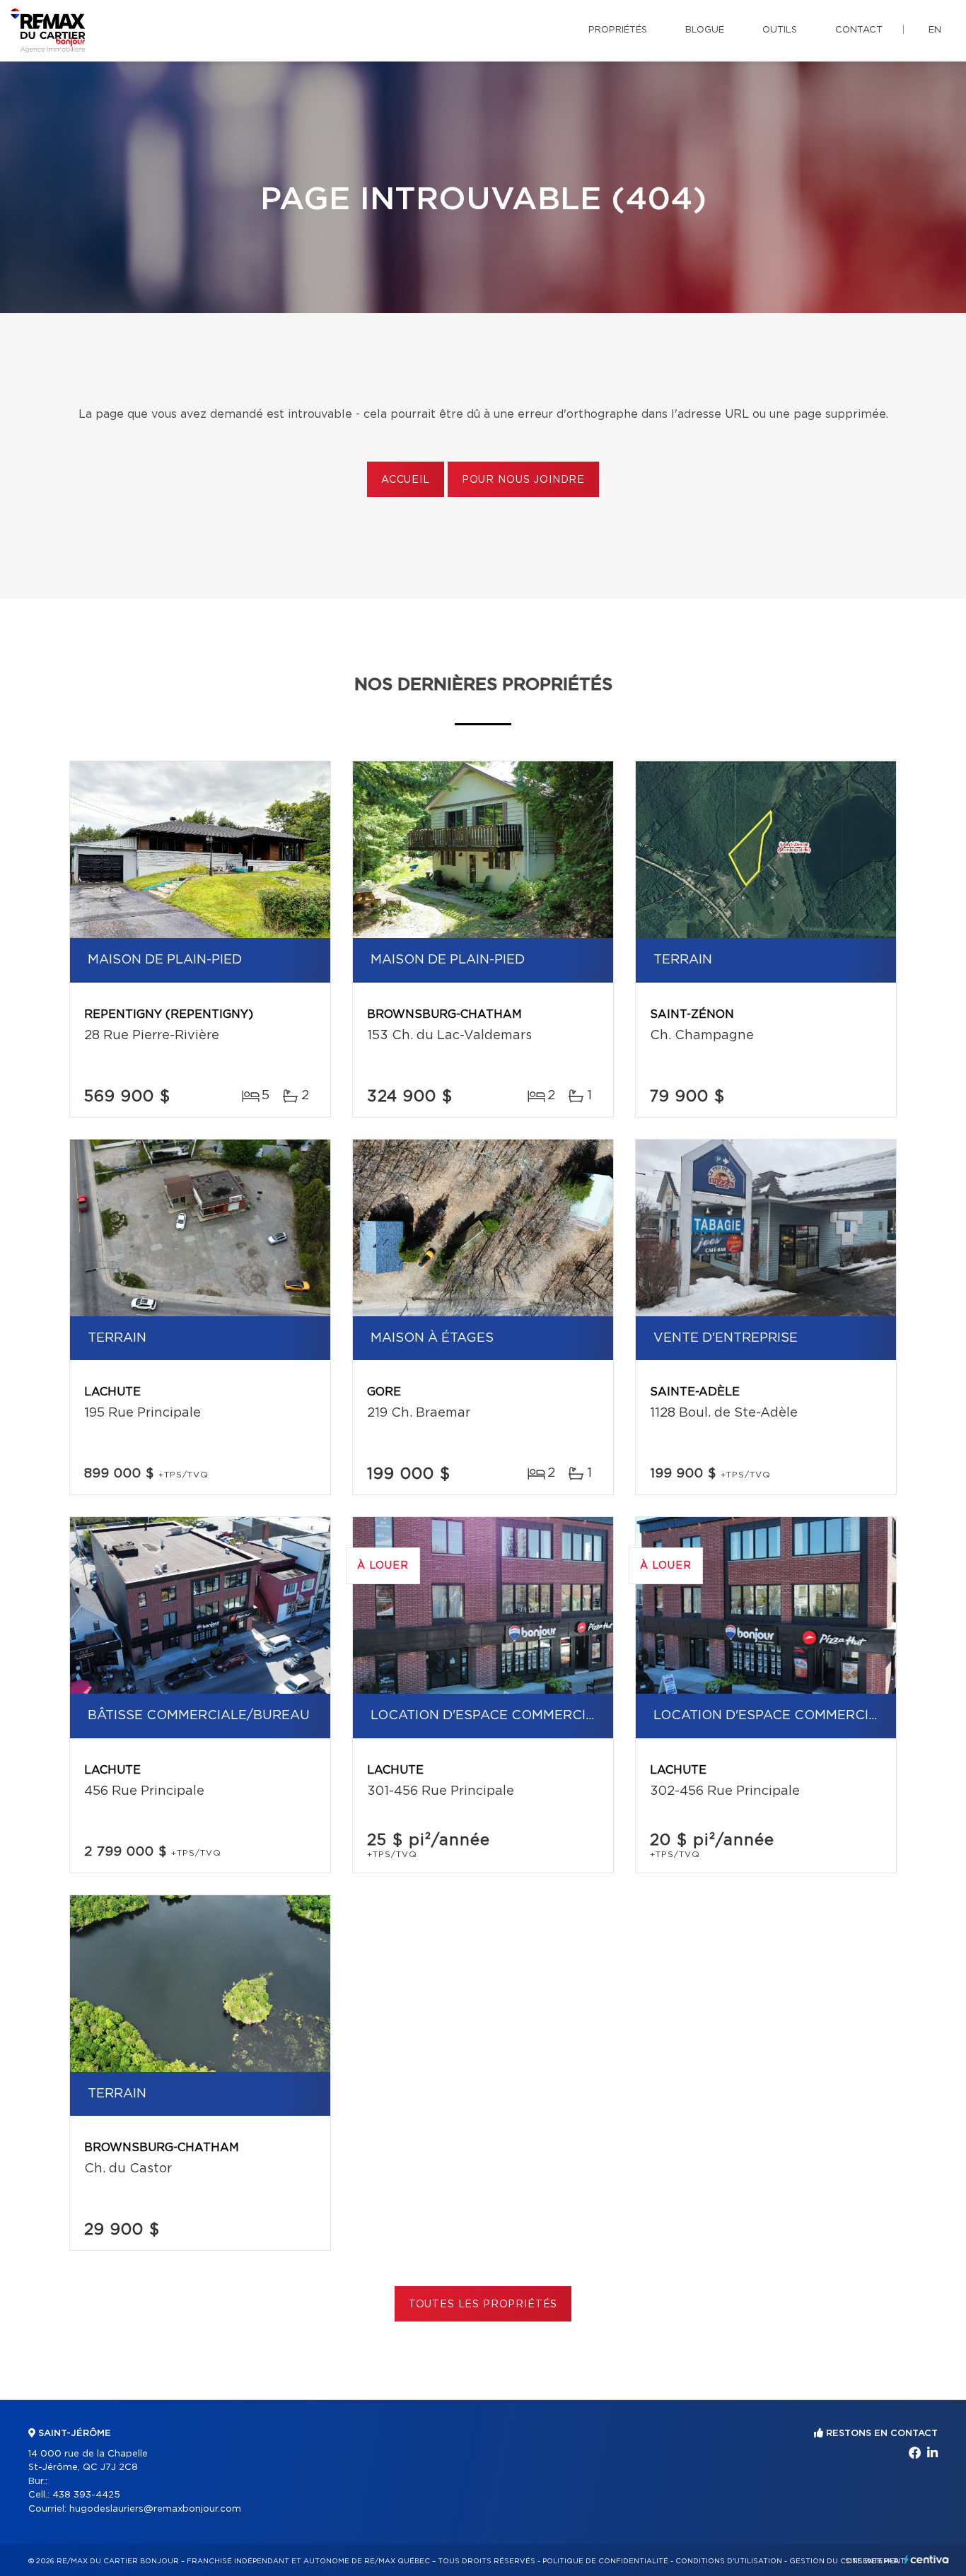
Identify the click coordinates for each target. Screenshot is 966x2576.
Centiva (926, 2559)
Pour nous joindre (523, 480)
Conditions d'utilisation (729, 2561)
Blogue (705, 30)
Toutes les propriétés (483, 2305)
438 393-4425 (86, 2495)
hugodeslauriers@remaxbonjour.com (155, 2509)
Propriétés (618, 30)
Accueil (406, 480)
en (935, 30)
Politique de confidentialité (605, 2561)
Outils (780, 30)
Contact (859, 30)
